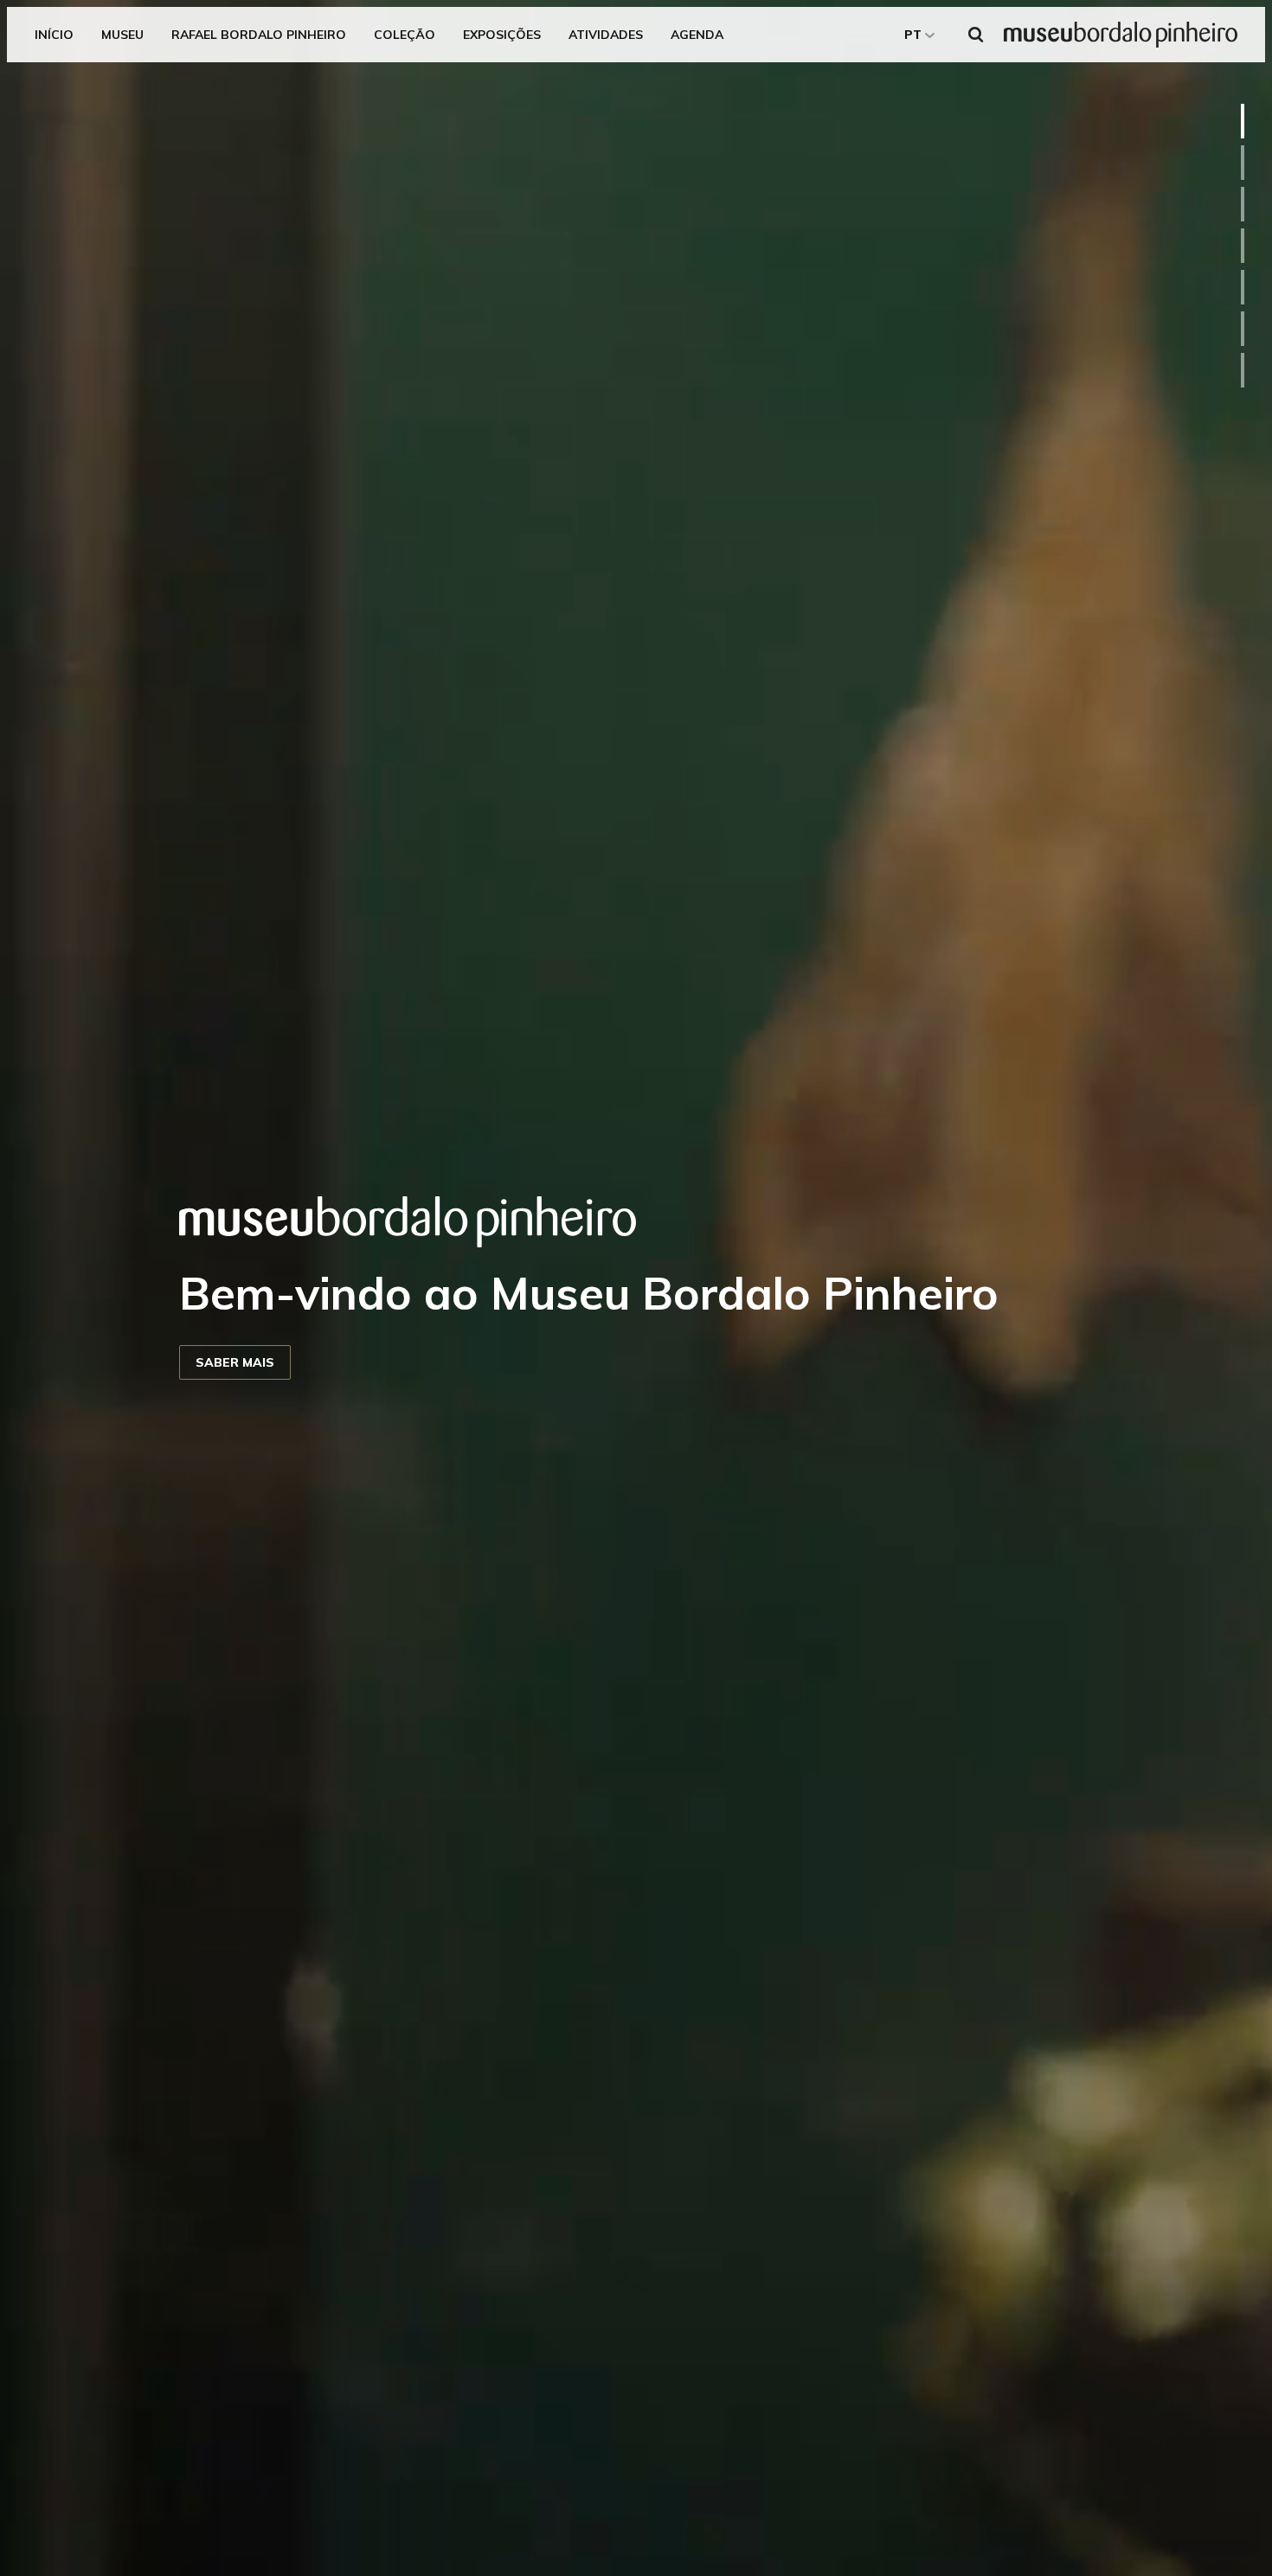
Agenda (697, 35)
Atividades (606, 35)
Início (54, 35)
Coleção (405, 35)
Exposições (502, 35)
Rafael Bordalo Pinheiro (259, 35)
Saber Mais (235, 1362)
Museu (122, 35)
